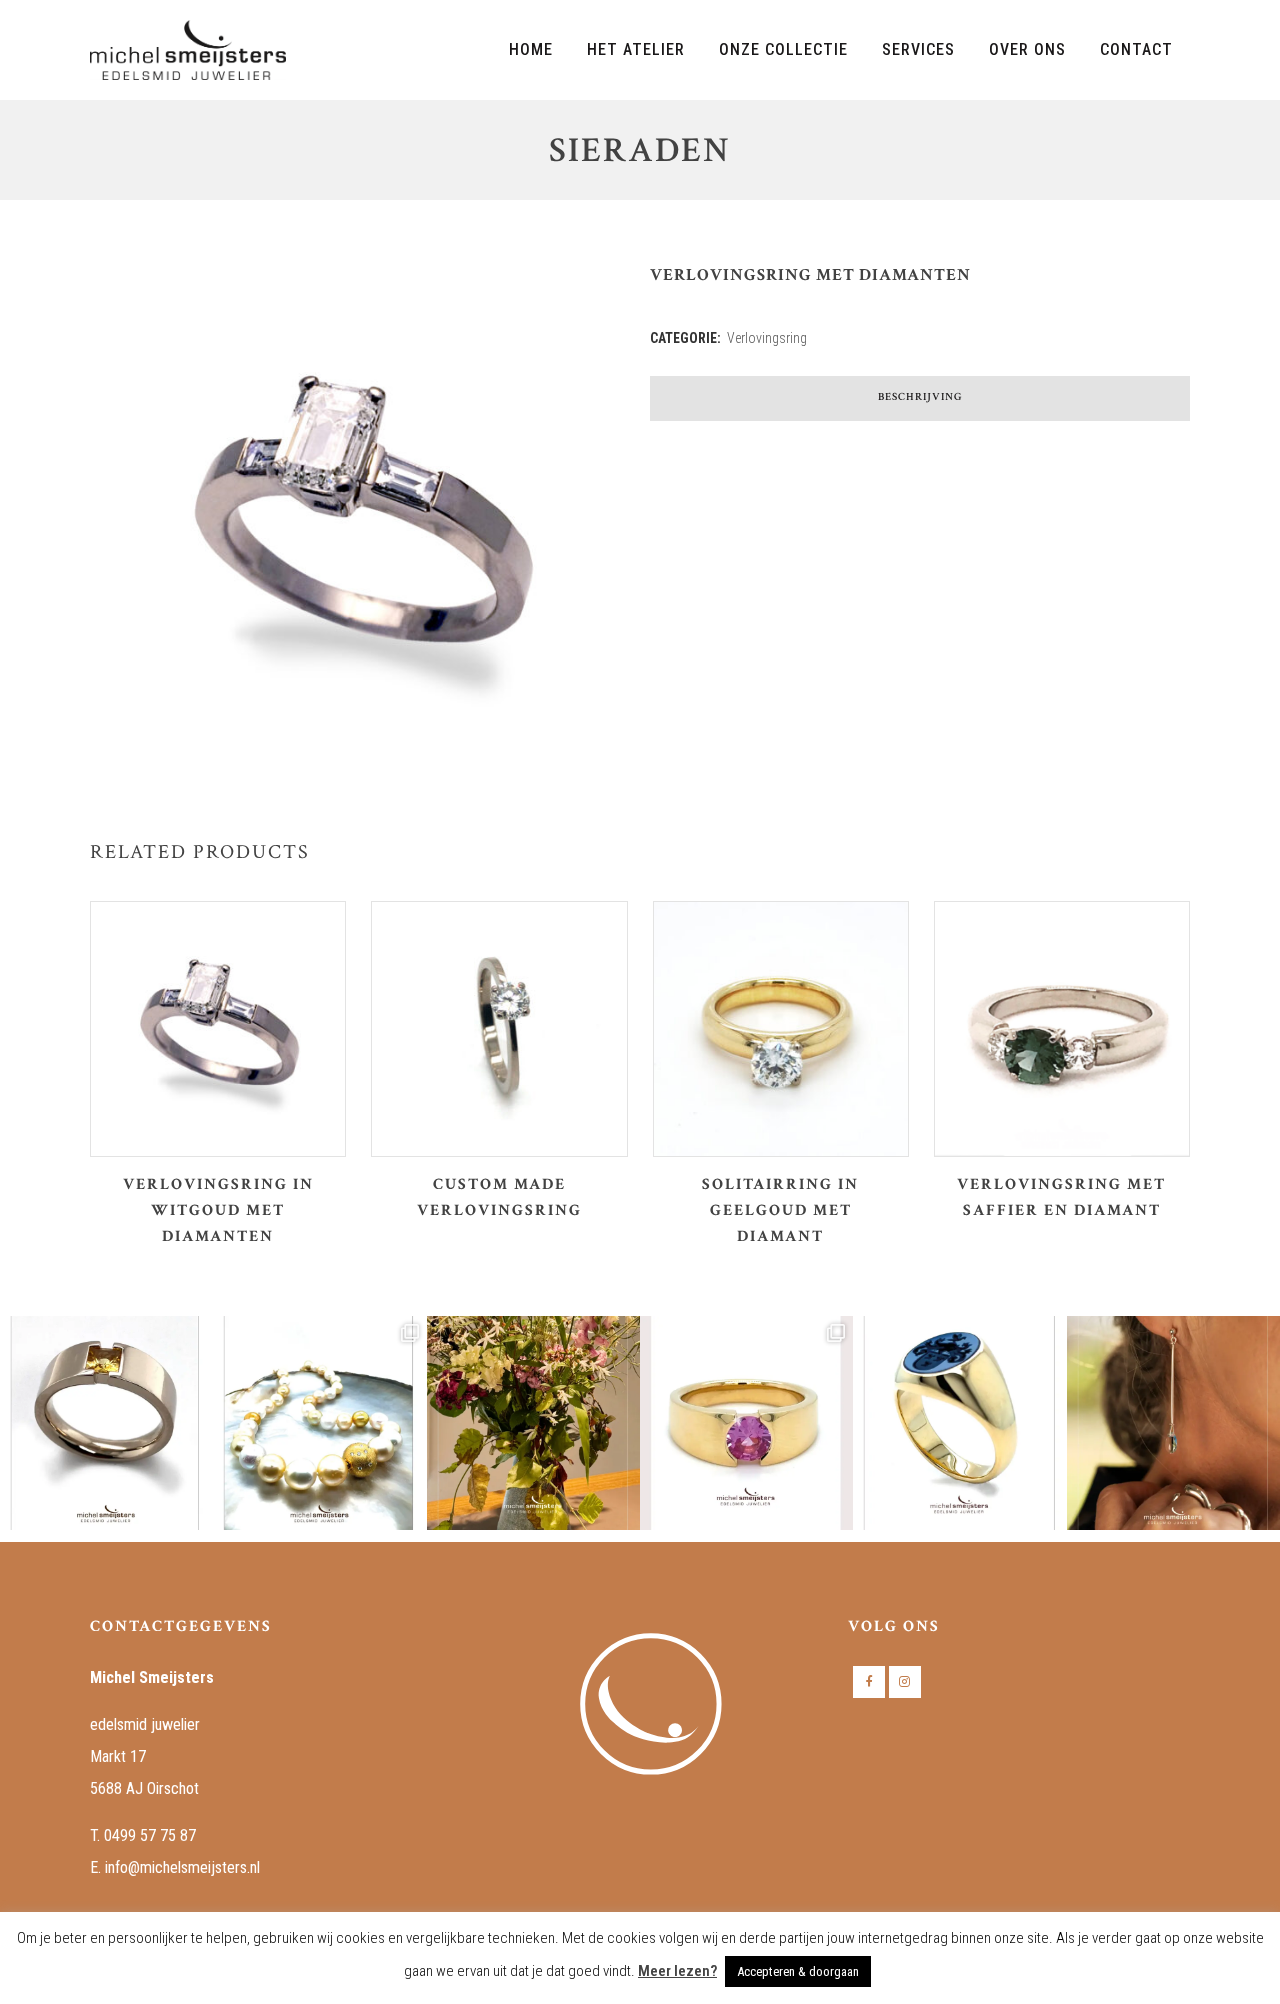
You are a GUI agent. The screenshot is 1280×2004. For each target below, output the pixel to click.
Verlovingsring (767, 338)
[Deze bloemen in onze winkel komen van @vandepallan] (533, 1422)
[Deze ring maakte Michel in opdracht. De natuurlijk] (106, 1422)
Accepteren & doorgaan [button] (798, 1971)
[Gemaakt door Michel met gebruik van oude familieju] (959, 1422)
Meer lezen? (677, 1971)
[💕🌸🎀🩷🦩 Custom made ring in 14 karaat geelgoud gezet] (746, 1422)
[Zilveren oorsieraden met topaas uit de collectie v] (1173, 1422)
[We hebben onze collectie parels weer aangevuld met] (319, 1422)
